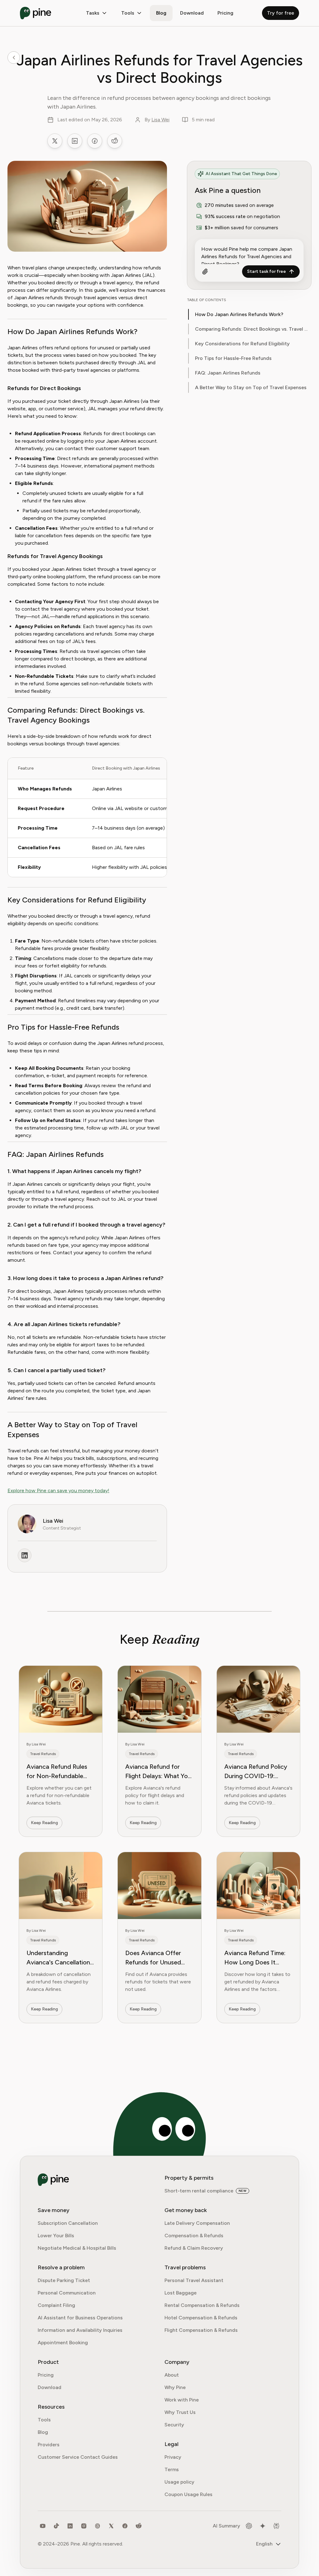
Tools (128, 13)
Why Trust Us (180, 2412)
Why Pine (175, 2387)
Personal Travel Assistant (194, 2280)
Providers (49, 2445)
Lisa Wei (160, 120)
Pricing (225, 13)
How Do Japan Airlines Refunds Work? (239, 314)
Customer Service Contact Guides (78, 2457)
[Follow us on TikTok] (56, 2526)
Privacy (173, 2457)
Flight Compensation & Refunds (201, 2330)
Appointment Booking (63, 2343)
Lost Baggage (181, 2293)
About (172, 2375)
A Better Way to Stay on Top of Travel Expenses (251, 387)
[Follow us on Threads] (98, 2526)
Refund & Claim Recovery (194, 2248)
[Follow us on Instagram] (84, 2526)
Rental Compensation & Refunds (202, 2305)
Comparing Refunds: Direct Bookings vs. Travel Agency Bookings (253, 329)
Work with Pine (182, 2400)
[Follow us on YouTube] (43, 2526)
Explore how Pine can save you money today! (58, 1491)
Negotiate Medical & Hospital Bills (77, 2248)
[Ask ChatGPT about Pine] (249, 2526)
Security (174, 2425)
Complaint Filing (56, 2305)
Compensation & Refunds (194, 2236)
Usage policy (179, 2482)
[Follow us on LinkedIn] (70, 2526)
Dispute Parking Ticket (64, 2280)
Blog (161, 13)
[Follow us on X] (111, 2526)
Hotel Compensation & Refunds (201, 2318)
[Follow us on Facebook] (125, 2526)
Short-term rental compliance (199, 2191)
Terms (172, 2469)
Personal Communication (67, 2293)
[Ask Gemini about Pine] (263, 2526)
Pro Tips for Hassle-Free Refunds (233, 358)
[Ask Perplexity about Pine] (276, 2526)
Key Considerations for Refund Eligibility (242, 344)
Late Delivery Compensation (197, 2223)
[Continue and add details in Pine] (205, 272)
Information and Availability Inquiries (80, 2330)
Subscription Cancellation (68, 2223)
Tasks (93, 13)
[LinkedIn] (25, 1555)
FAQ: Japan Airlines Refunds (228, 373)
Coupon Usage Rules (188, 2494)
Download (50, 2387)
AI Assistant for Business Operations (80, 2318)
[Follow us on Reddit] (139, 2526)
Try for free (281, 13)
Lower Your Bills (56, 2236)
